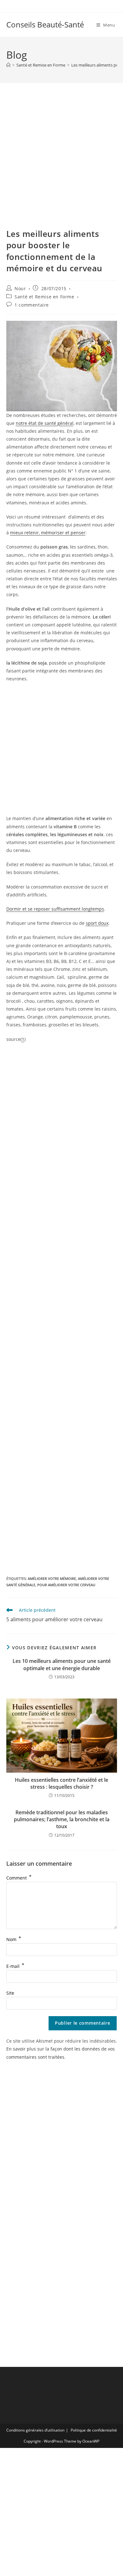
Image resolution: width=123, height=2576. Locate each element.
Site (10, 1993)
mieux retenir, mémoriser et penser (48, 533)
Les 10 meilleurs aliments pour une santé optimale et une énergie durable (62, 1664)
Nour (20, 288)
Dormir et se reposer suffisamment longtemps (55, 909)
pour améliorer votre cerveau (66, 1585)
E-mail (15, 1966)
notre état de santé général (45, 423)
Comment (19, 1878)
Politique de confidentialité (94, 2430)
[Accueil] (8, 65)
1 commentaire (32, 305)
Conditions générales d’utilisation (35, 2430)
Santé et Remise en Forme (44, 297)
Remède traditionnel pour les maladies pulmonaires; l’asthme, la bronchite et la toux (62, 1819)
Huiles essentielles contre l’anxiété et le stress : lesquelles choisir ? (61, 1783)
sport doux (97, 923)
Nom (14, 1939)
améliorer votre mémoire (52, 1578)
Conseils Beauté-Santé (45, 24)
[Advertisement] (61, 163)
